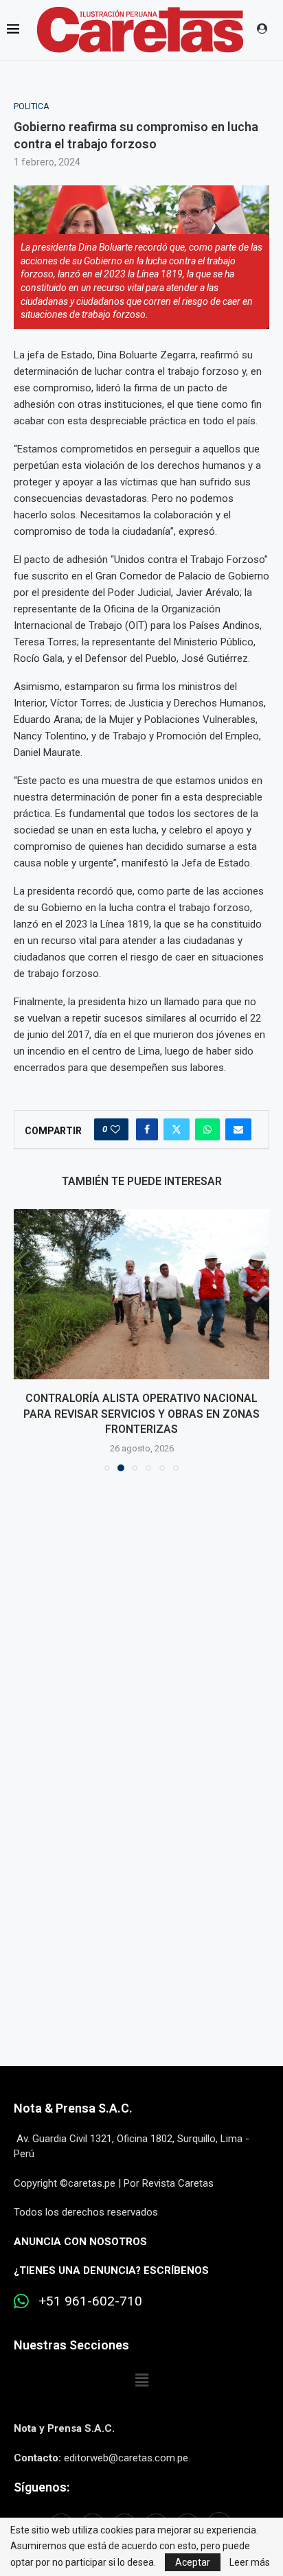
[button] (25, 1339)
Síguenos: (42, 2487)
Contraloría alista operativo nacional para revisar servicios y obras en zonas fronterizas (141, 1414)
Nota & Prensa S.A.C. (73, 2108)
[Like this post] (115, 1129)
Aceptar (193, 2562)
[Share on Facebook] (147, 1129)
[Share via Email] (238, 1129)
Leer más (250, 2562)
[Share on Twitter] (177, 1129)
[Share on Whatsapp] (207, 1129)
